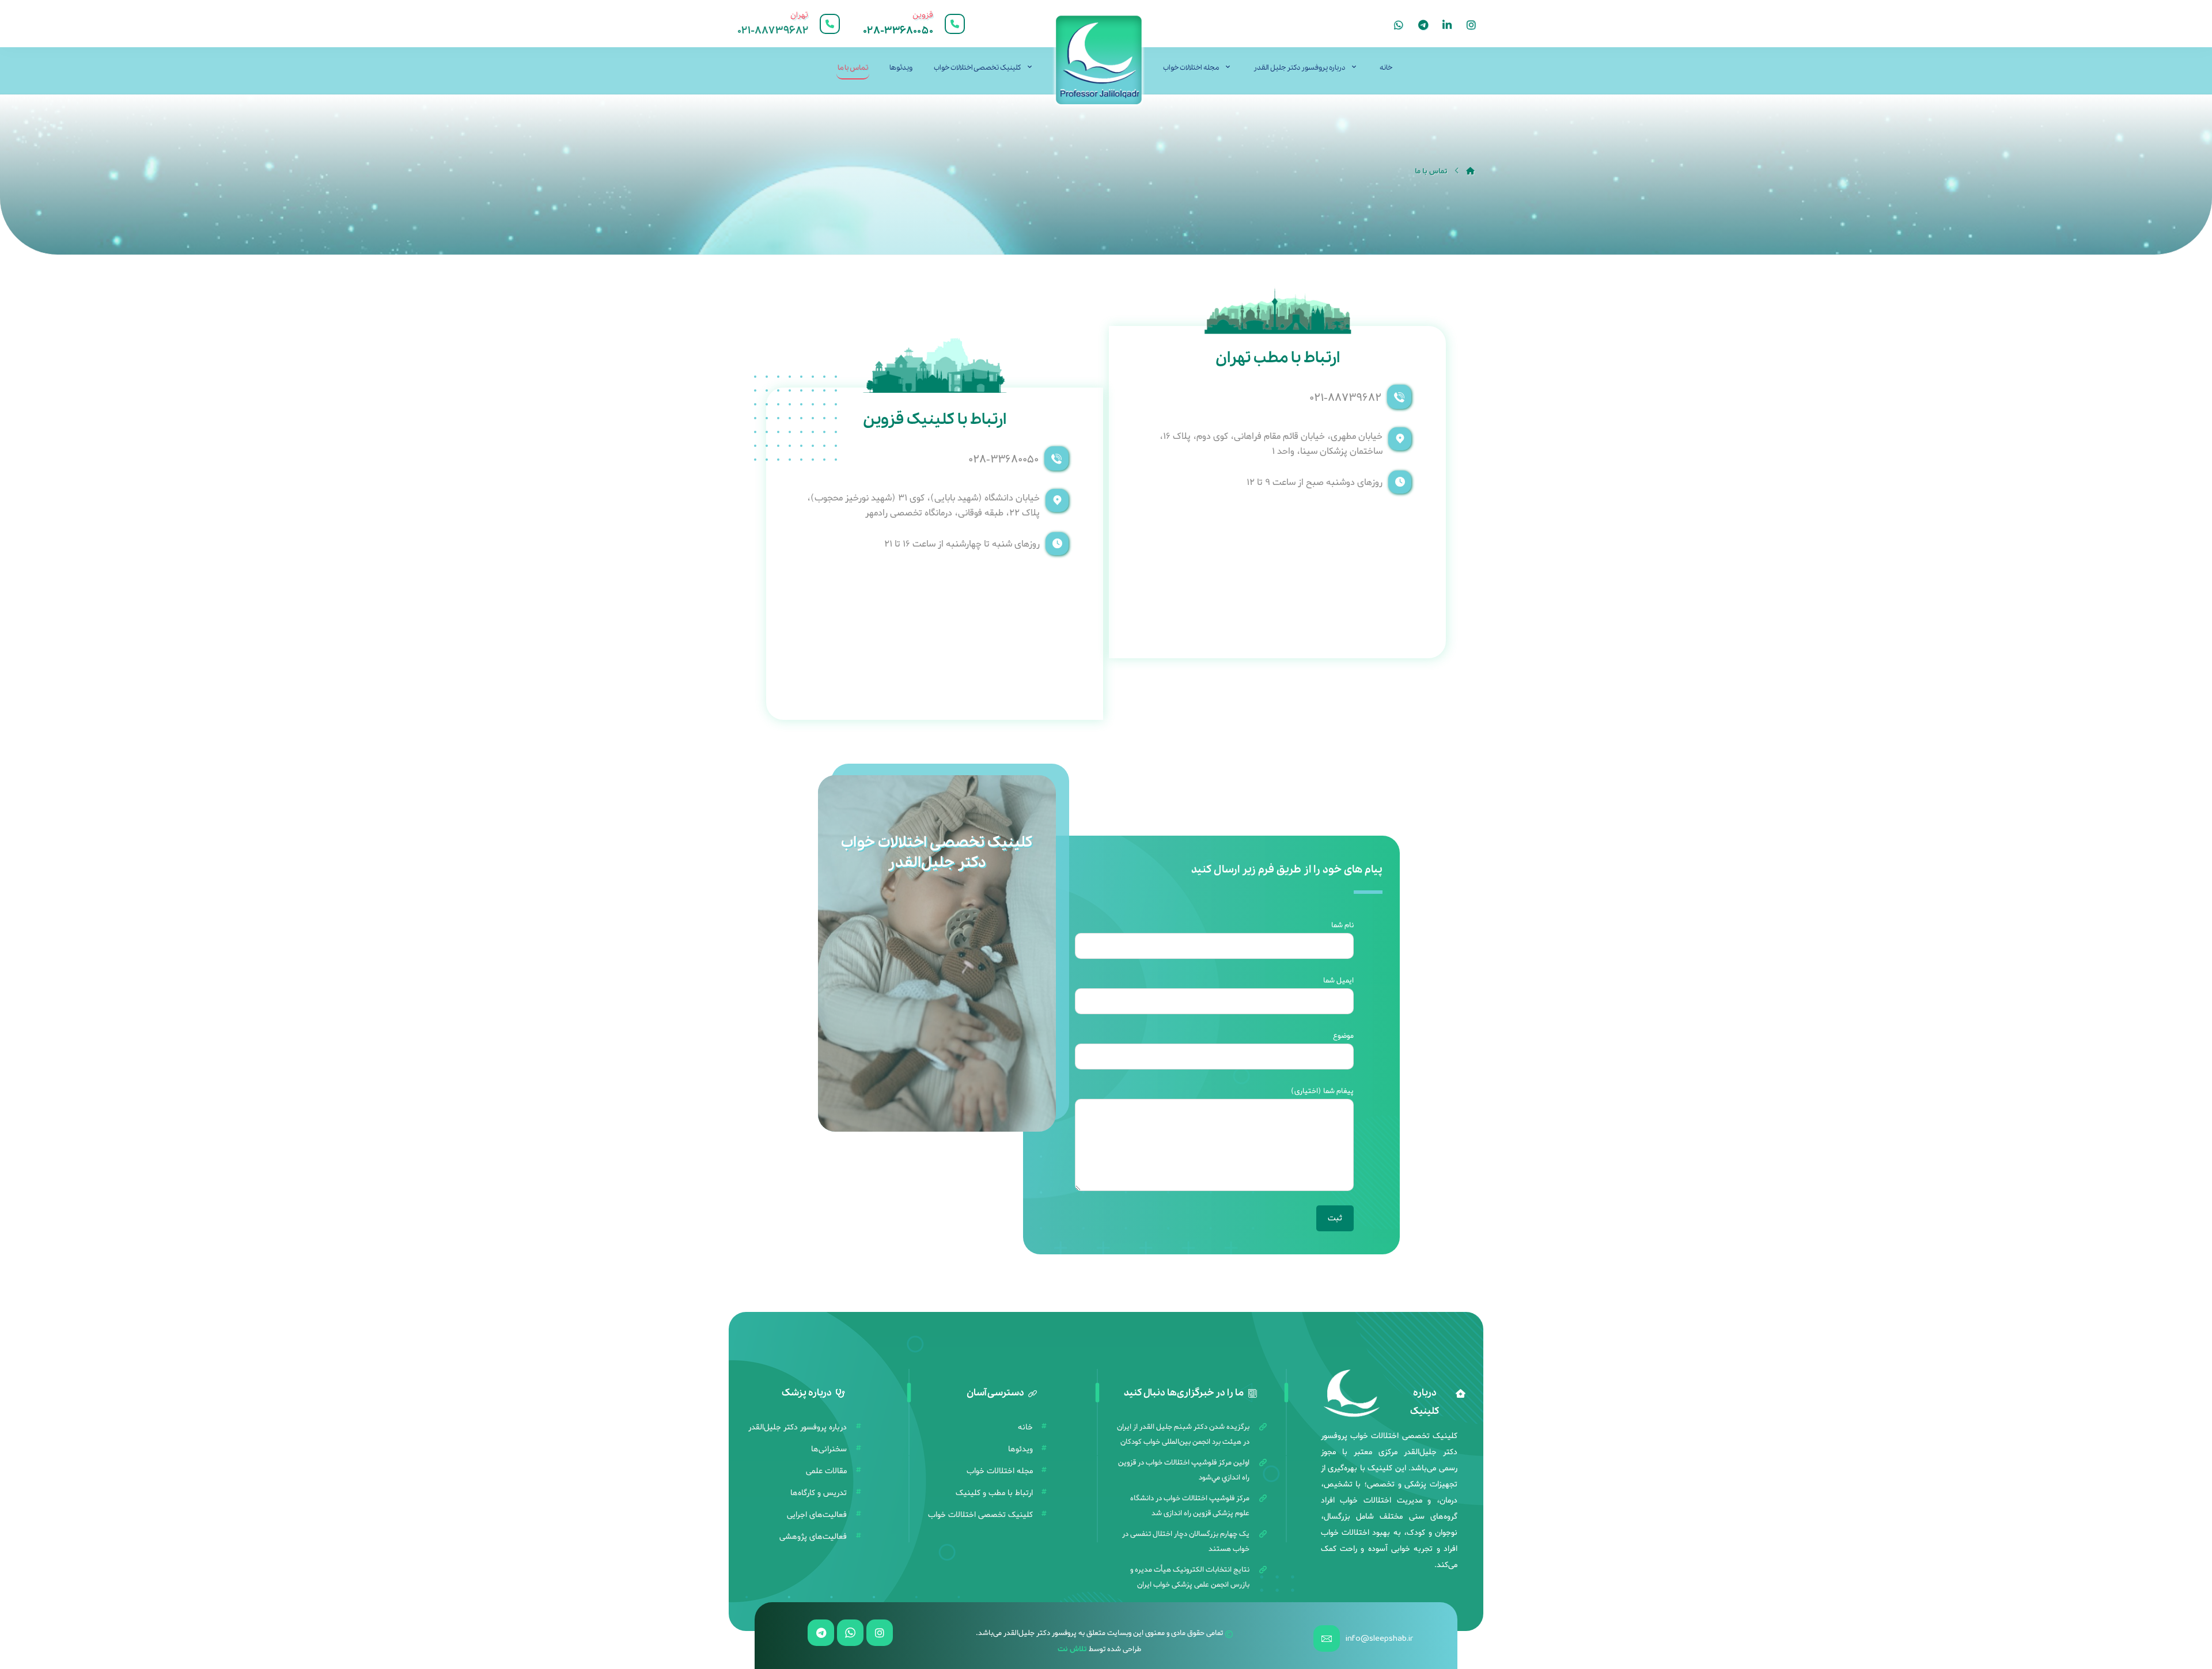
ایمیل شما (1338, 980)
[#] (880, 1633)
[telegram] (1423, 25)
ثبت (1335, 1218)
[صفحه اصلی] (1470, 171)
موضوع (1343, 1036)
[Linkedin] (1447, 25)
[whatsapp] (1399, 25)
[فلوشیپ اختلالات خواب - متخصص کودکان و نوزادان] (1099, 60)
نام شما (1342, 925)
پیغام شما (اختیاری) (1322, 1091)
